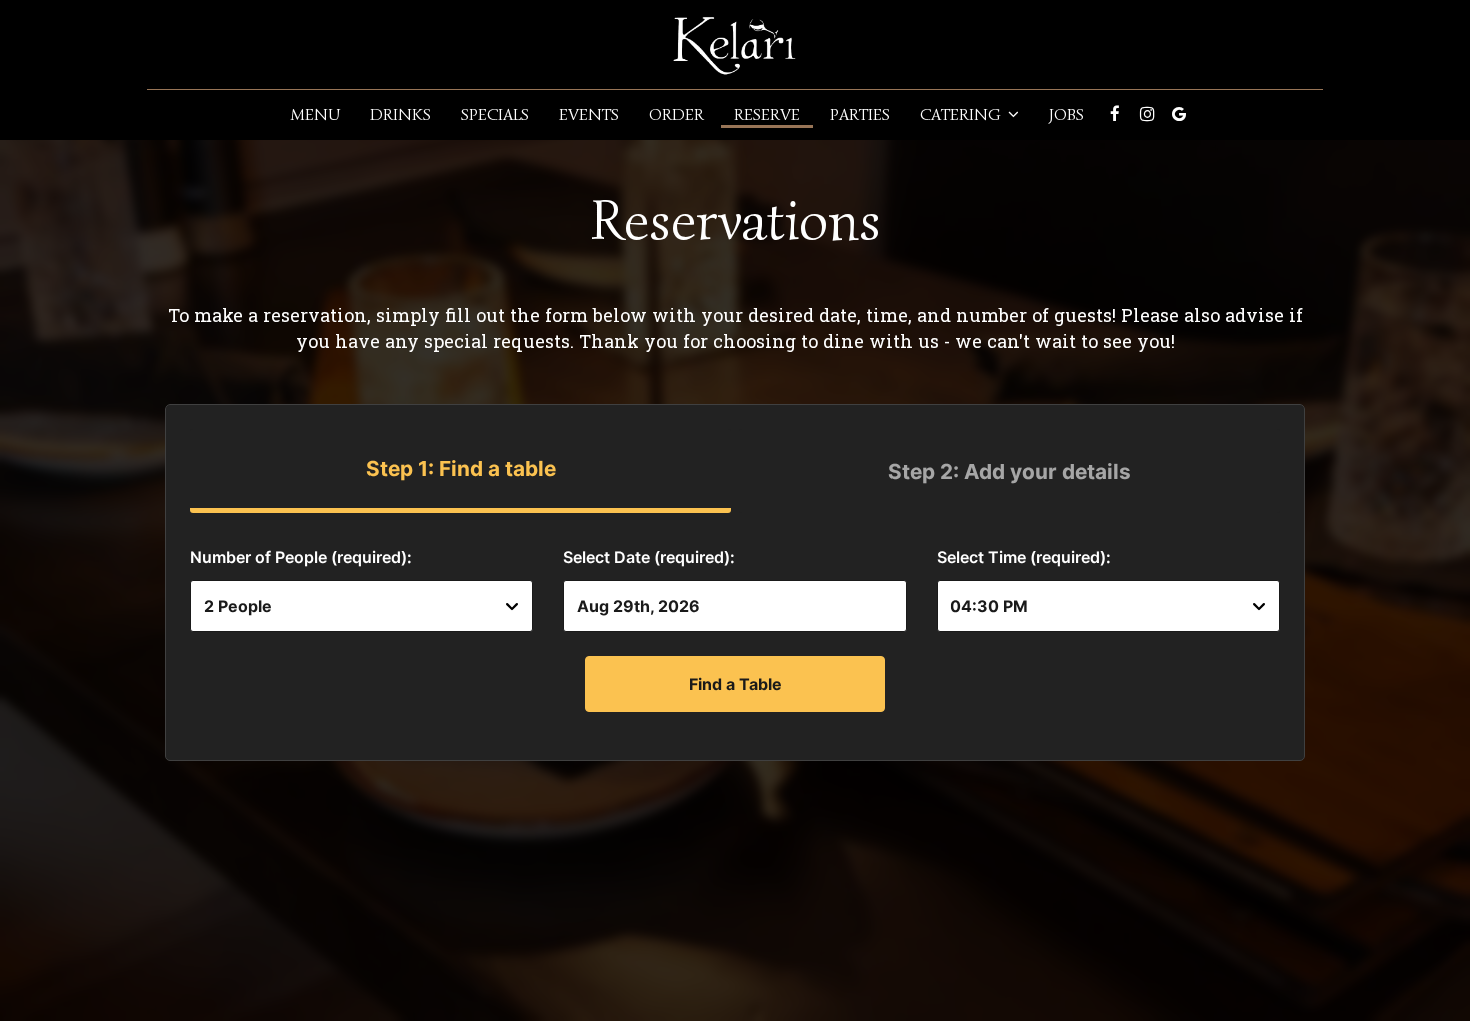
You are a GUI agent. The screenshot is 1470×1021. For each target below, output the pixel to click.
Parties (860, 115)
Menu (315, 115)
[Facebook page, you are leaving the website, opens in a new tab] (1115, 114)
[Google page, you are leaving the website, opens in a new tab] (1179, 114)
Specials (495, 115)
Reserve (767, 115)
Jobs (1066, 115)
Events (589, 115)
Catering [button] (962, 115)
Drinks (400, 115)
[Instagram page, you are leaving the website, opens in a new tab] (1147, 114)
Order (676, 115)
